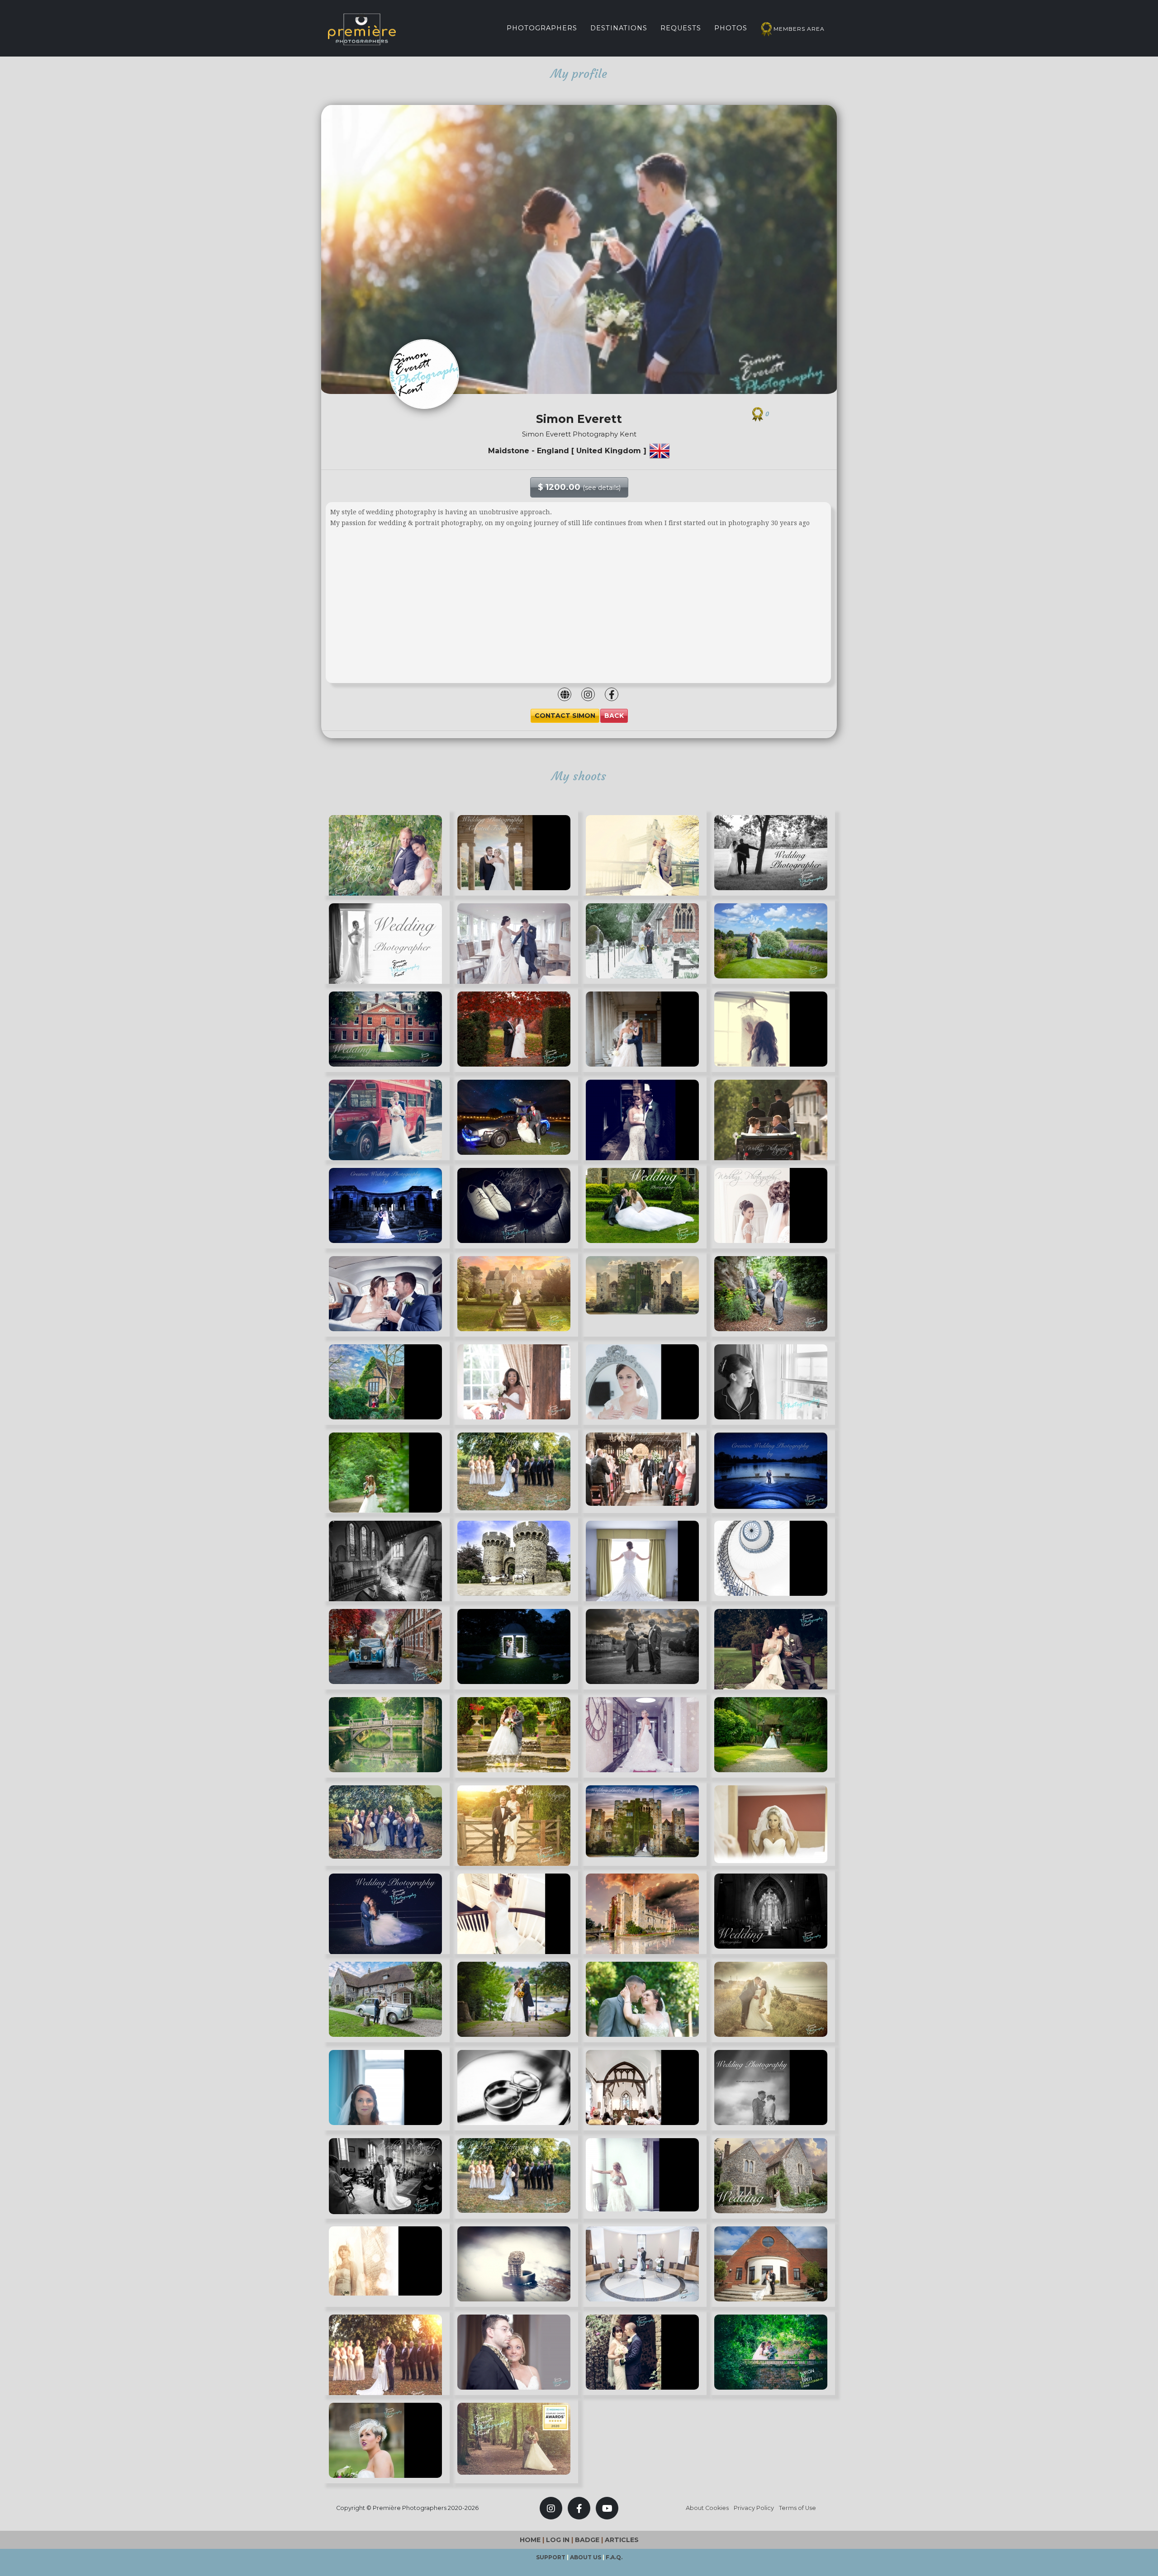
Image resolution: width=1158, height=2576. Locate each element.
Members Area (799, 29)
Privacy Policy (754, 2508)
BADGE (587, 2540)
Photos (731, 28)
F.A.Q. (614, 2557)
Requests (681, 28)
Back (614, 716)
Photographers (542, 28)
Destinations (619, 28)
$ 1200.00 (579, 487)
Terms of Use (797, 2508)
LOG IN (558, 2540)
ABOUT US (586, 2557)
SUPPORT (551, 2557)
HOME (530, 2540)
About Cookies (707, 2508)
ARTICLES (622, 2540)
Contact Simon (565, 716)
